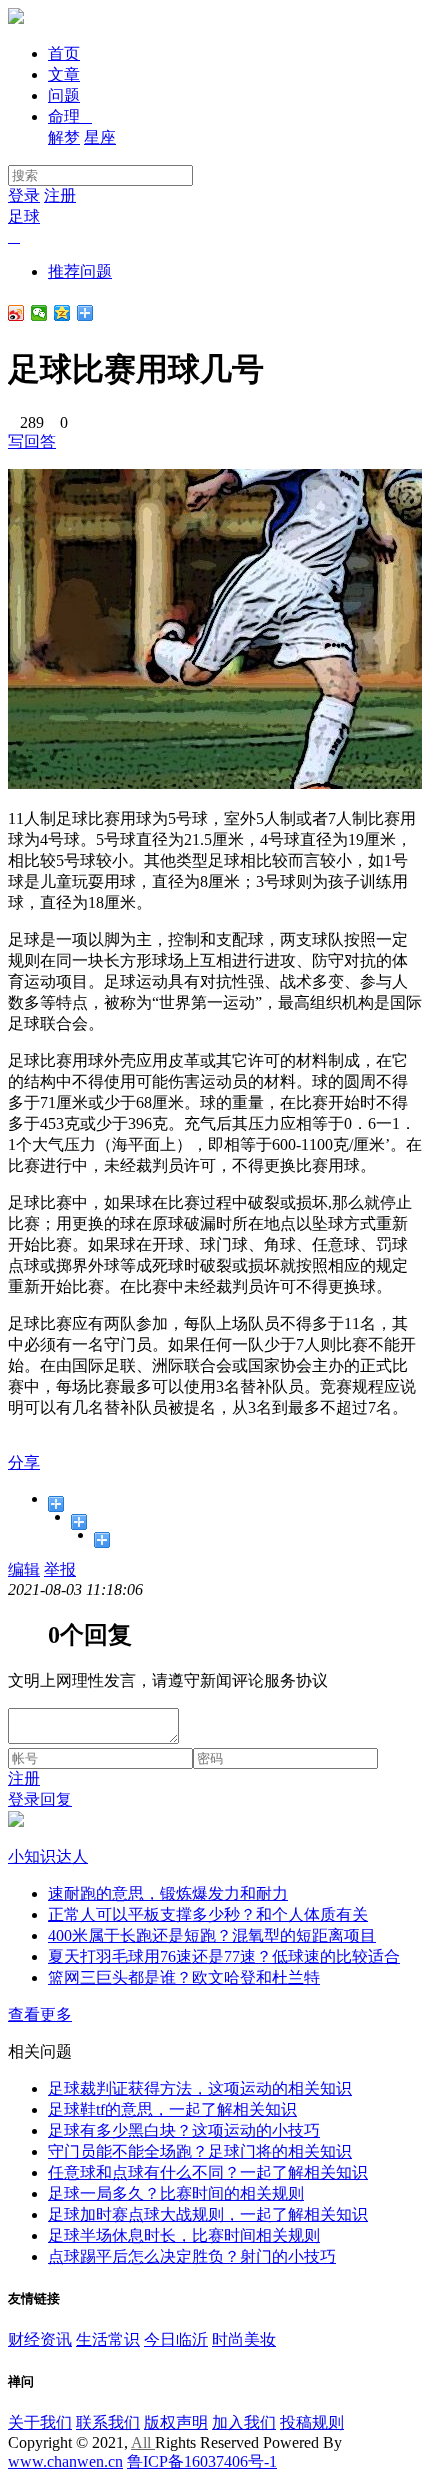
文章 (64, 74)
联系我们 (108, 2422)
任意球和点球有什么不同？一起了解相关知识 (208, 2172)
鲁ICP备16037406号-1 (202, 2461)
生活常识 (108, 2339)
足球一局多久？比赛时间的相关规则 (176, 2193)
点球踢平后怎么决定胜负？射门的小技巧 (192, 2256)
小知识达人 (48, 1856)
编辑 (24, 1569)
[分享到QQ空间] (62, 313)
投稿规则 (312, 2422)
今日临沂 (176, 2339)
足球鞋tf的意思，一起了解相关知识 (172, 2109)
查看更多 (40, 2014)
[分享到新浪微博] (16, 313)
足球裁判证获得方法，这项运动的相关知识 (200, 2088)
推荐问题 (80, 271)
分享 (24, 1462)
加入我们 (244, 2422)
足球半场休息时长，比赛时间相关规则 (184, 2235)
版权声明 (176, 2422)
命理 (70, 116)
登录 (24, 195)
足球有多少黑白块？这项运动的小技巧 (184, 2130)
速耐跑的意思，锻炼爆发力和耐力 (168, 1893)
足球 (24, 216)
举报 (60, 1569)
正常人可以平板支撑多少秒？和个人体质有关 (208, 1914)
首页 (64, 53)
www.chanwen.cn (65, 2461)
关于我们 (40, 2422)
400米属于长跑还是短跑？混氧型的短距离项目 (212, 1935)
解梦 (64, 137)
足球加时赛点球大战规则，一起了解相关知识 (208, 2214)
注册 (60, 195)
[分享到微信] (39, 313)
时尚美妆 (244, 2339)
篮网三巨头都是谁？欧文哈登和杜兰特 (184, 1977)
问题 (64, 95)
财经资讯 (40, 2339)
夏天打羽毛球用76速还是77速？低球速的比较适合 (224, 1956)
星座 (100, 137)
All (143, 2442)
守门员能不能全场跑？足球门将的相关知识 (200, 2151)
